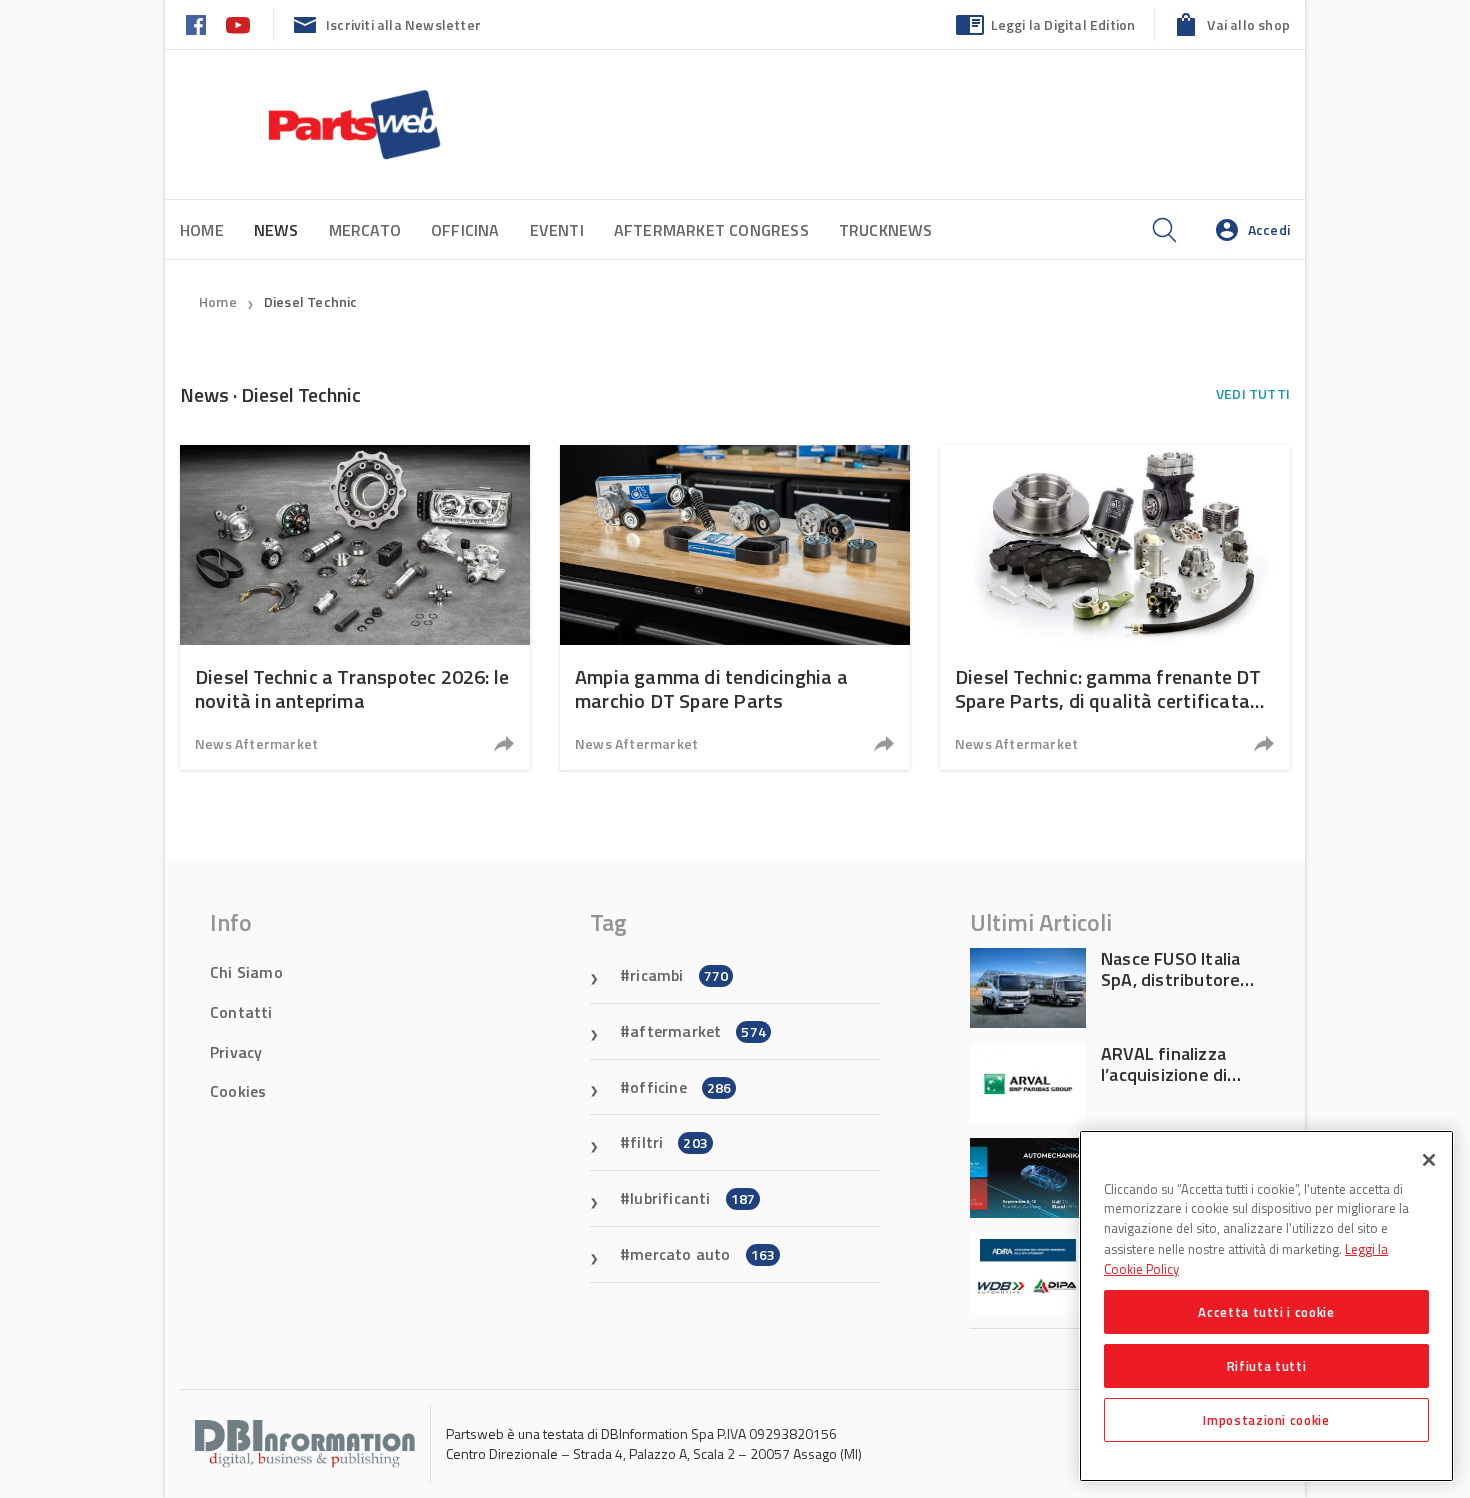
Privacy (236, 1052)
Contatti (241, 1012)
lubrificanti (692, 1198)
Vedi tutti (1253, 393)
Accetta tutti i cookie (1266, 1312)
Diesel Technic (311, 301)
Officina (465, 230)
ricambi (679, 975)
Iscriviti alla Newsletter (403, 24)
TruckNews (886, 230)
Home (202, 230)
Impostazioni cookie (1266, 1420)
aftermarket (698, 1031)
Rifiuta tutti (1267, 1366)
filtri (669, 1142)
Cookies (238, 1091)
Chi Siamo (246, 972)
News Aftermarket (256, 743)
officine (680, 1087)
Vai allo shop (1248, 24)
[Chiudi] (1429, 1160)
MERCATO (365, 230)
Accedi (1269, 229)
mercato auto (702, 1254)
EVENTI (557, 230)
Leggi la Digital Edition (1063, 24)
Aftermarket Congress (711, 230)
